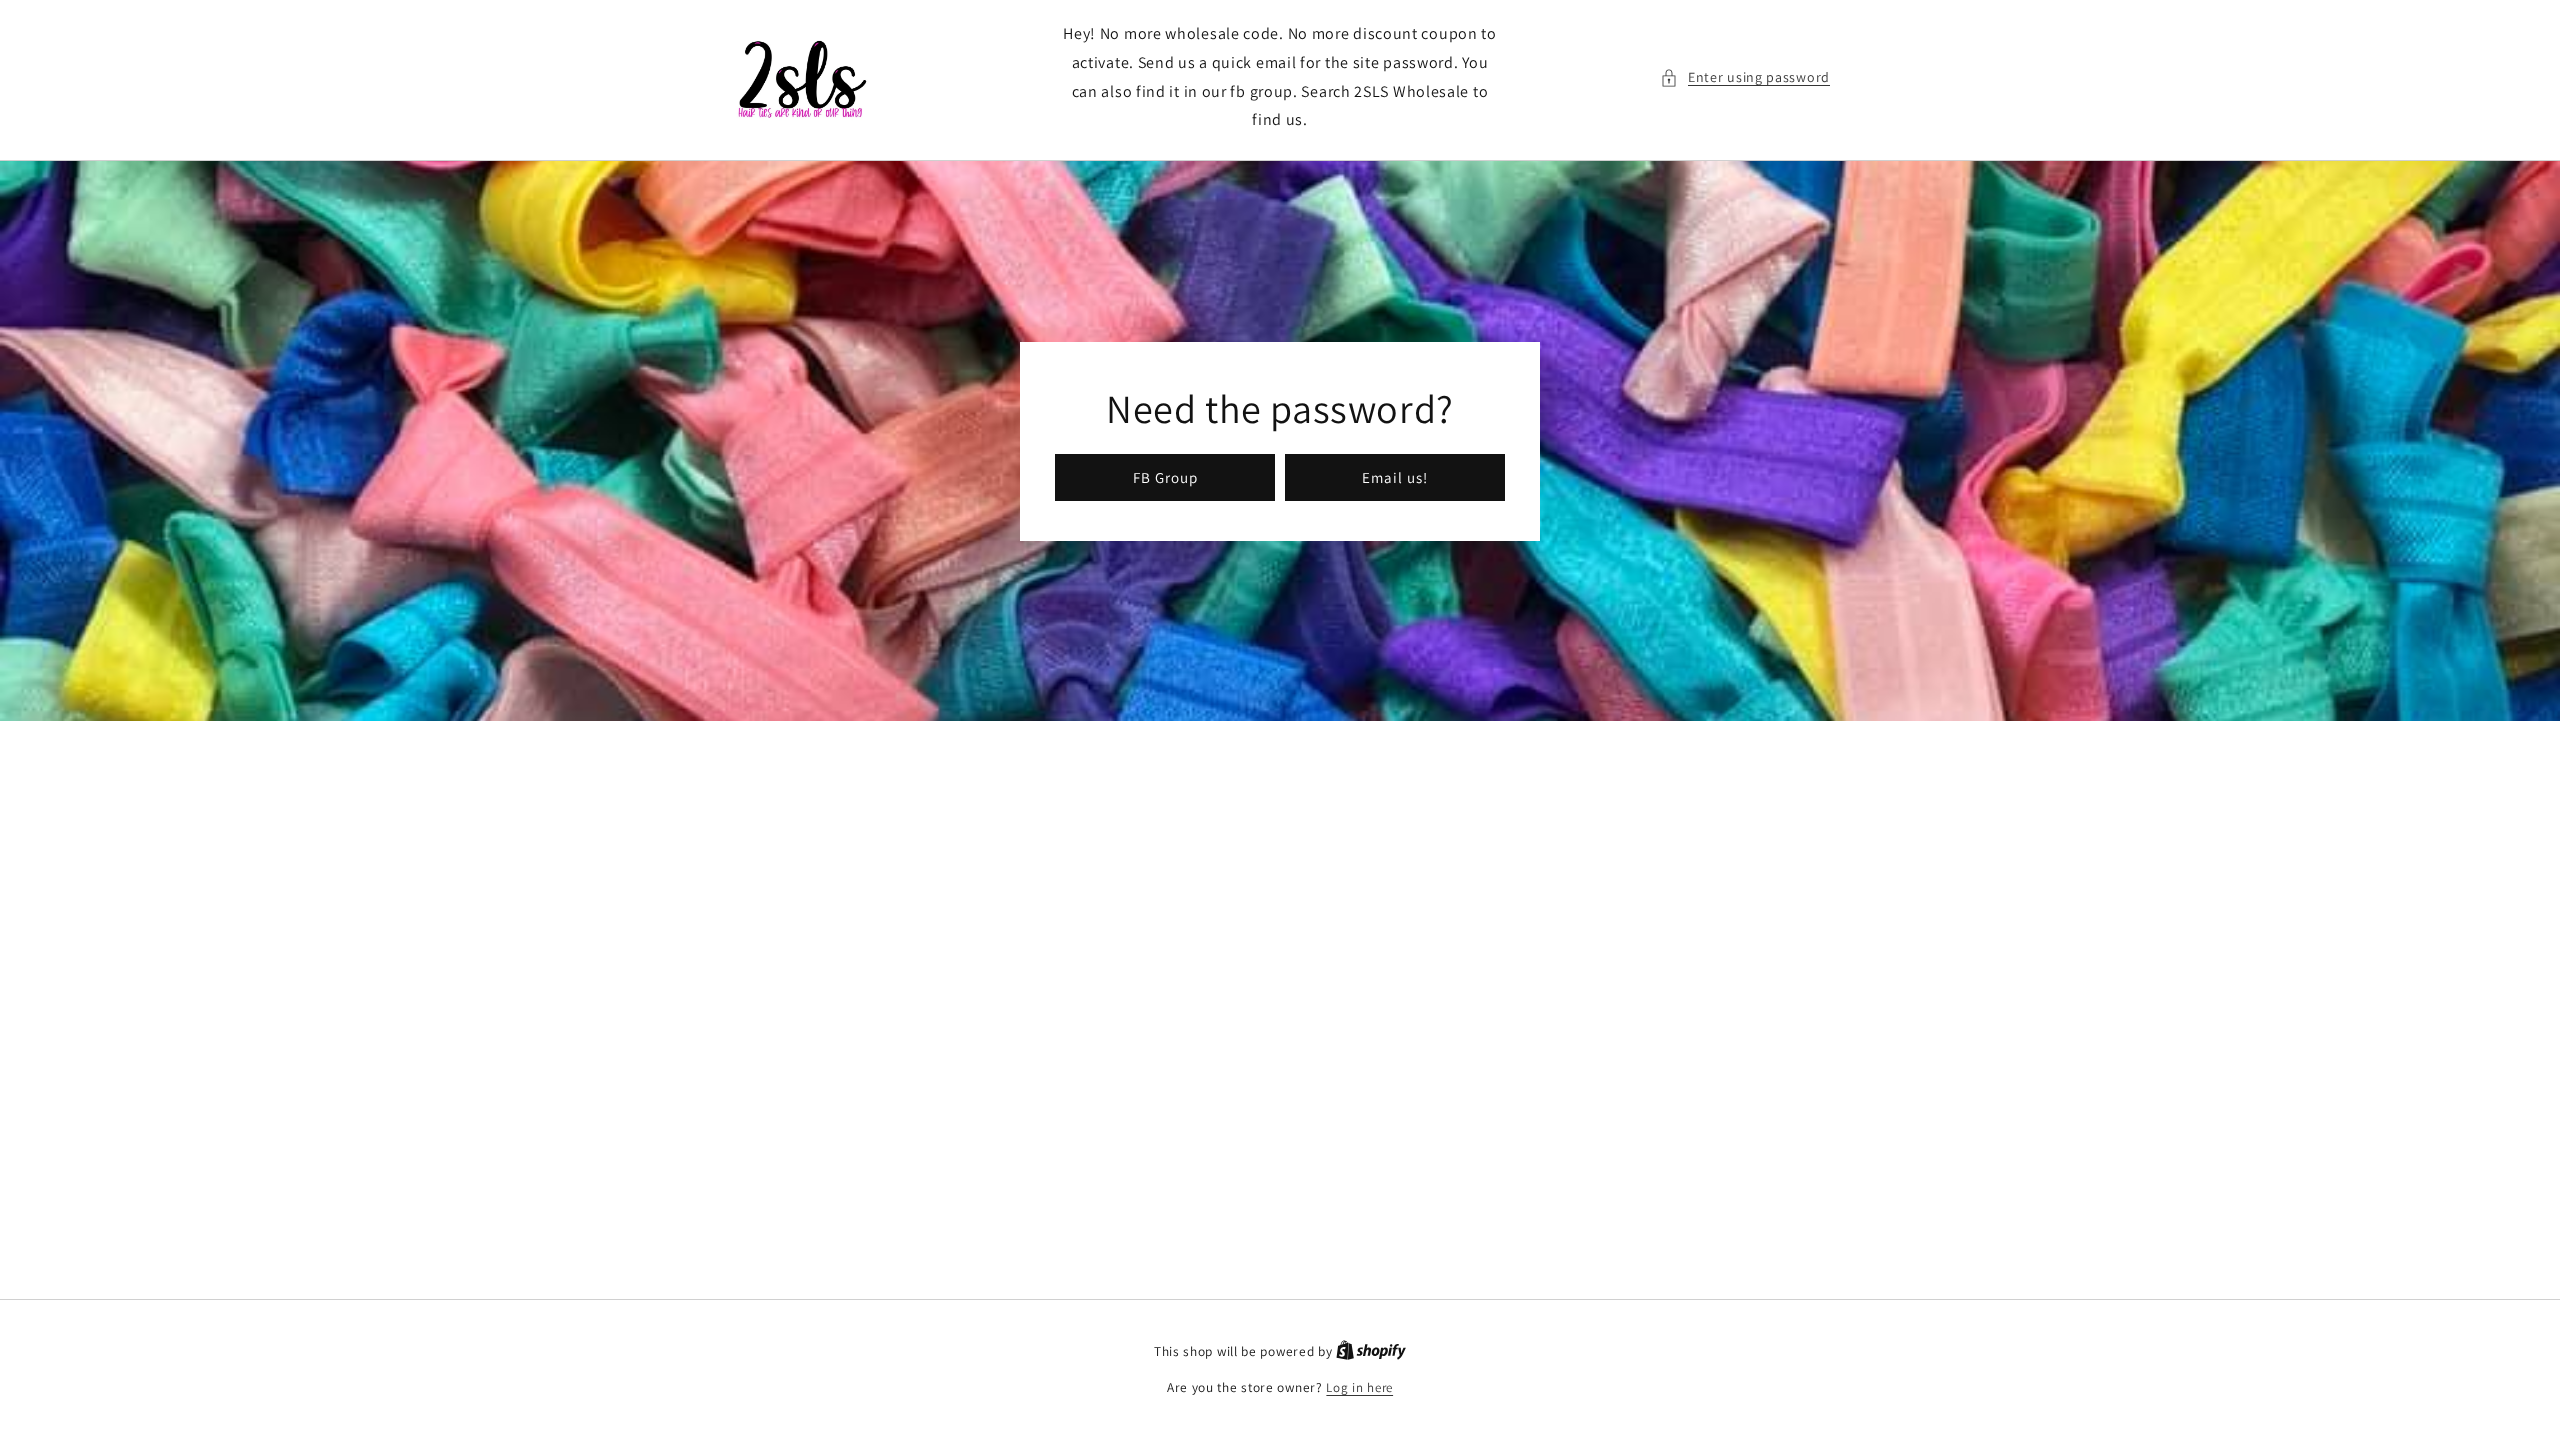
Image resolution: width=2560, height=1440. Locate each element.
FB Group (1165, 476)
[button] (1745, 77)
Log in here (1359, 1387)
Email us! (1395, 476)
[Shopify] (1371, 1351)
